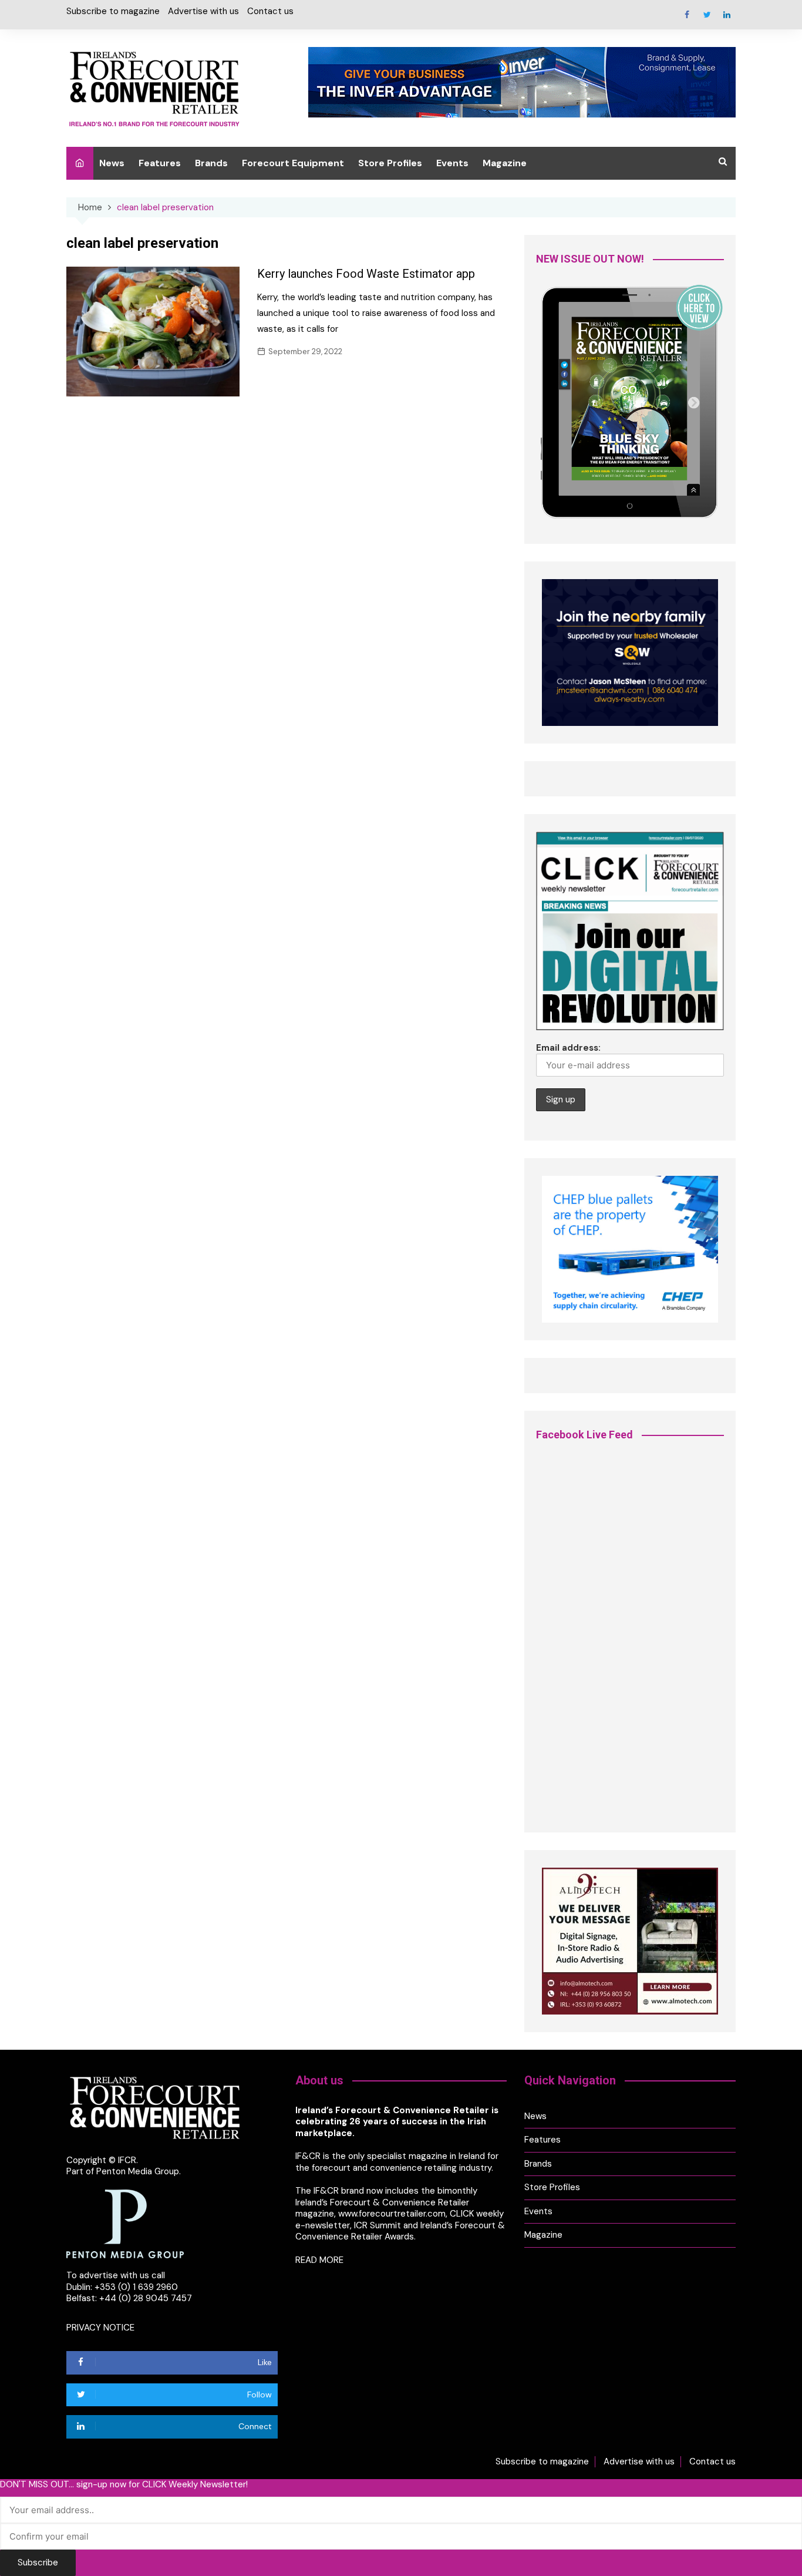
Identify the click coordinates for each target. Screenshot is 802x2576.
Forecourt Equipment (293, 163)
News (112, 163)
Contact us (270, 11)
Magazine (505, 163)
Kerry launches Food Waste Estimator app (366, 274)
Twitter (707, 15)
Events (452, 163)
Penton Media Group (138, 2171)
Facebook (687, 15)
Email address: (568, 1048)
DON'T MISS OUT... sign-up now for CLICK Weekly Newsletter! (124, 2485)
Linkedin (727, 15)
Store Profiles (390, 163)
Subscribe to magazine (113, 11)
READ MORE (319, 2260)
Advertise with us (203, 11)
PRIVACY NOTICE (100, 2328)
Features (160, 163)
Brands (211, 163)
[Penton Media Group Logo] (125, 2223)
